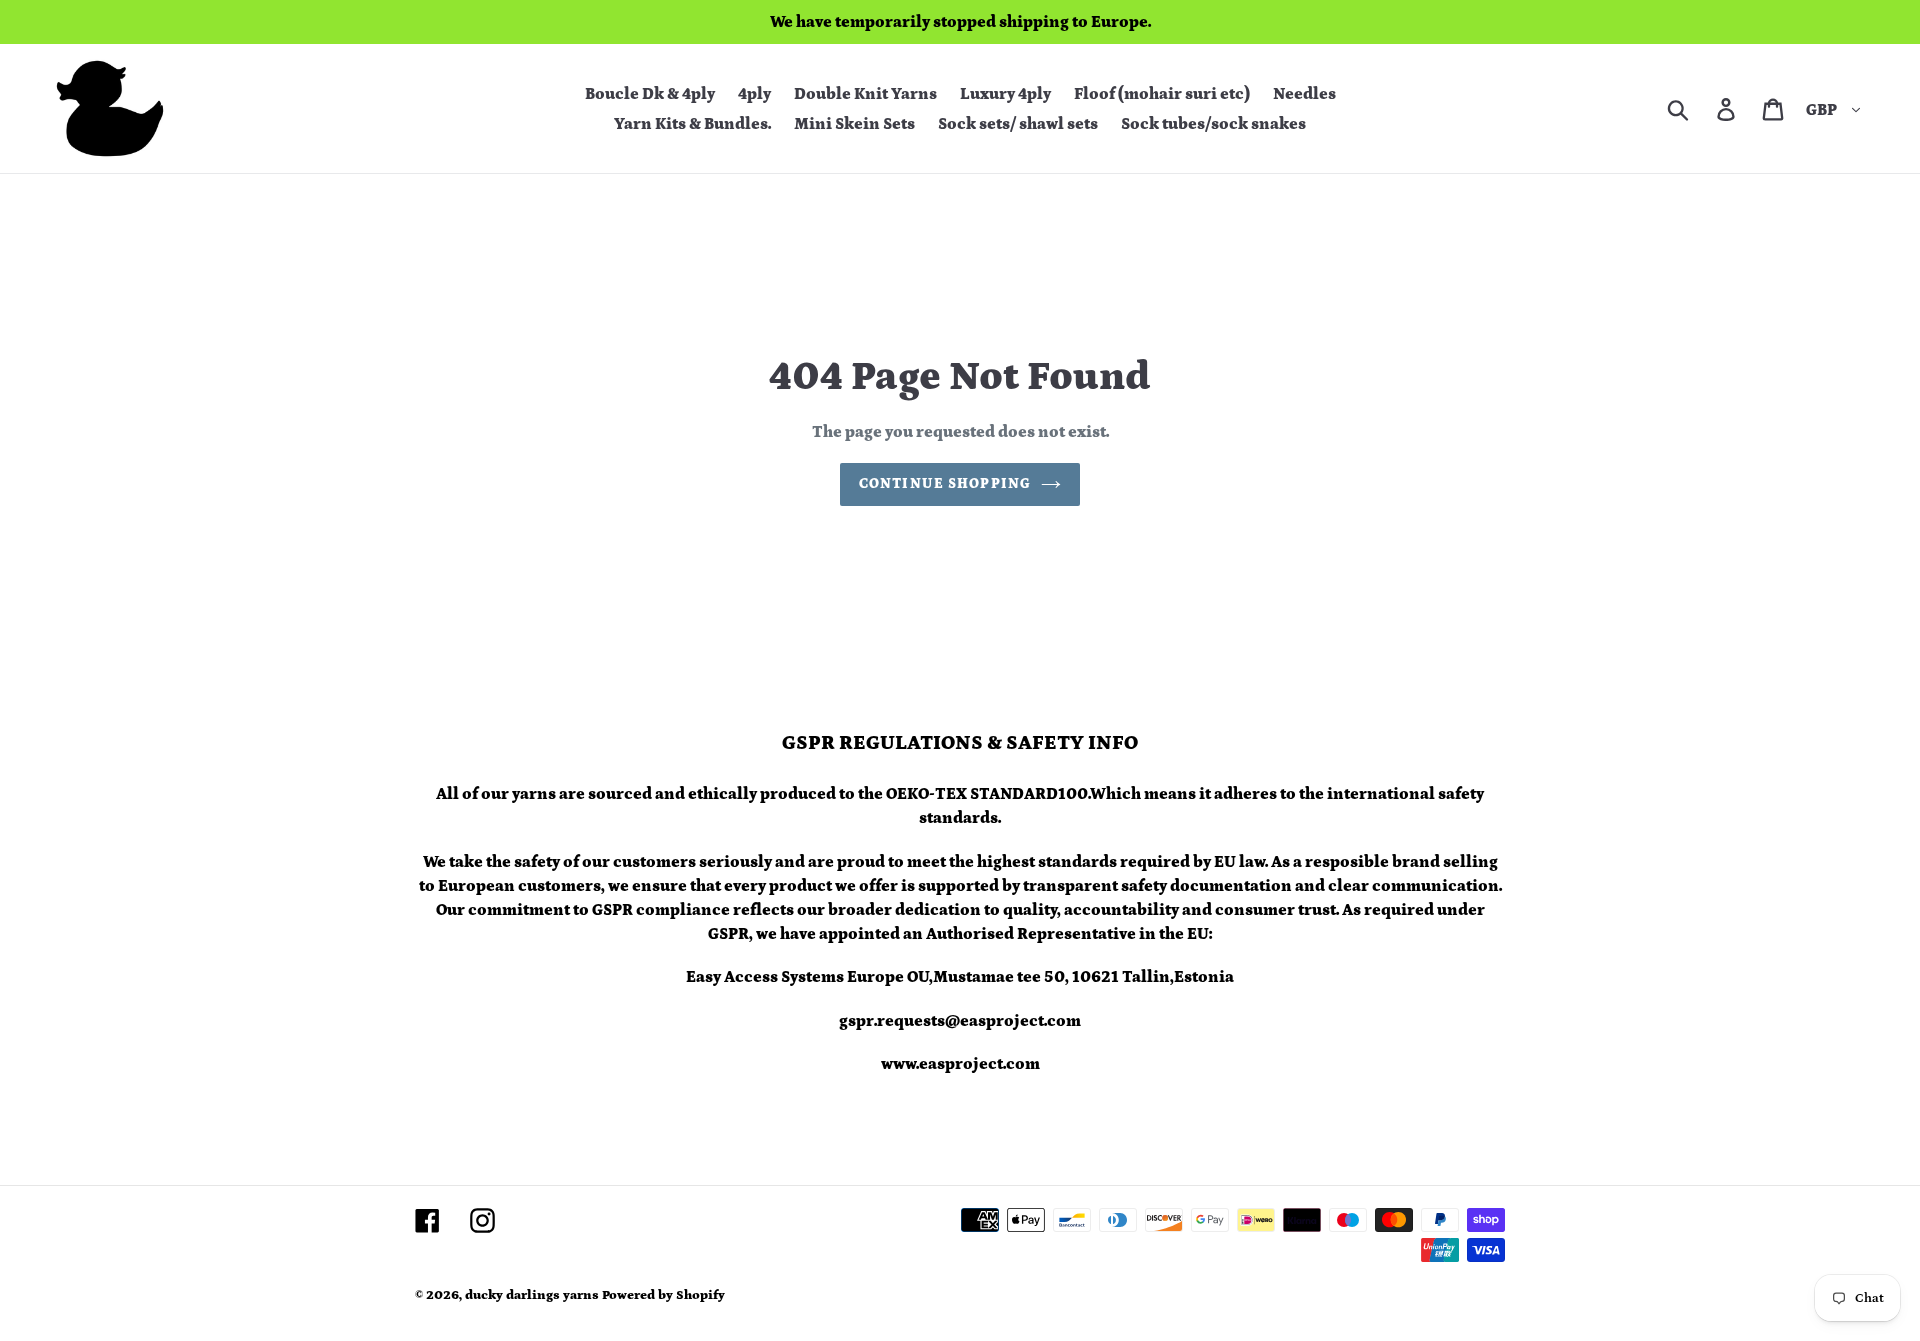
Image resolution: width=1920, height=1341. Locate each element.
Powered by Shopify (663, 1295)
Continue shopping (945, 484)
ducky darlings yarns (532, 1295)
